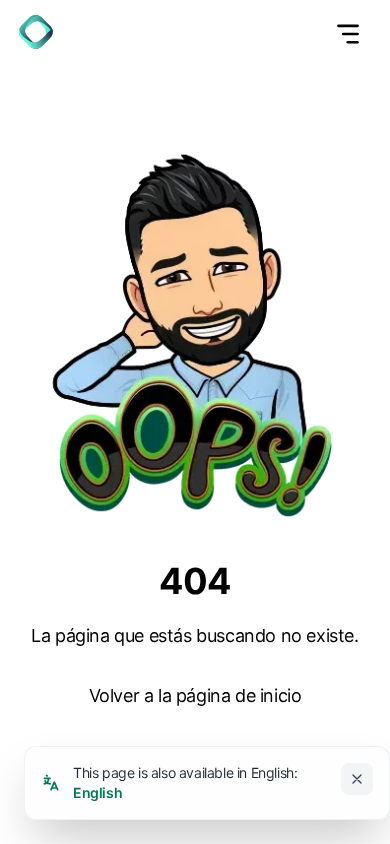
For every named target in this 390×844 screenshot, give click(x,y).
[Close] (357, 779)
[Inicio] (36, 32)
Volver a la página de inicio (195, 695)
